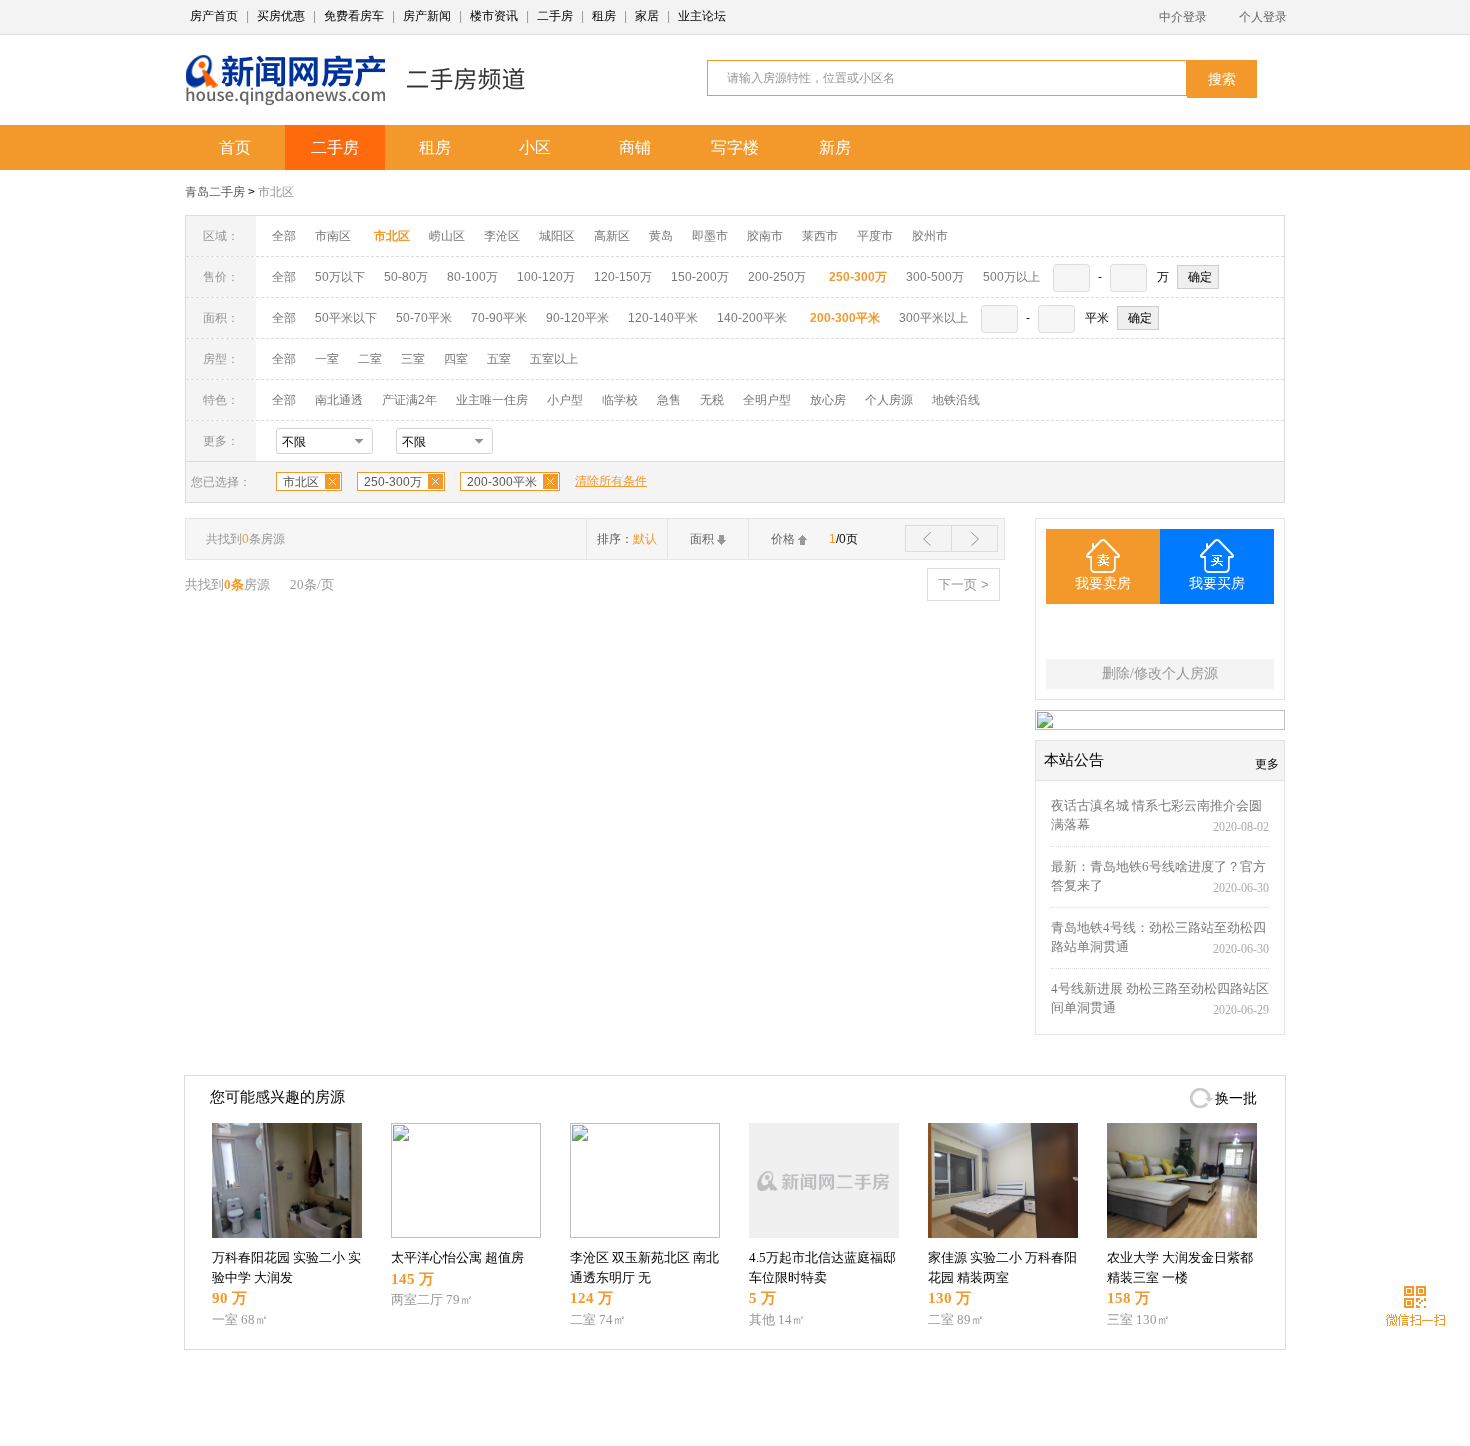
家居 (647, 16)
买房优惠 (281, 16)
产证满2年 (409, 400)
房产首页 (214, 16)
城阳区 (557, 236)
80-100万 (472, 277)
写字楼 (735, 147)
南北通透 (339, 400)
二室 (371, 359)
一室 (327, 359)
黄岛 (661, 236)
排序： (627, 539)
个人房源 (889, 400)
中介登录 (1183, 17)
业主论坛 (702, 16)
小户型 (565, 400)
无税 (712, 400)
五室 (499, 359)
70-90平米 (499, 318)
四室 (456, 359)
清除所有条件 (611, 481)
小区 (535, 147)
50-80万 (406, 277)
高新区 (612, 236)
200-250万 (777, 277)
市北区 (276, 192)
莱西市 (820, 236)
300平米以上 (933, 318)
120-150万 (623, 277)
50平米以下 (346, 318)
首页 (235, 147)
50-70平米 (424, 318)
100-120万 (546, 277)
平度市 (875, 236)
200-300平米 (502, 482)
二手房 (555, 16)
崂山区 (447, 236)
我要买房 (1217, 583)
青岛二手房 (215, 192)
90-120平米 (577, 318)
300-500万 (935, 277)
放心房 (828, 400)
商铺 (635, 147)
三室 (413, 359)
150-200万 (700, 277)
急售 (669, 400)
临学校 (620, 400)
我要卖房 (1103, 583)
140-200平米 (752, 318)
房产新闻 (427, 16)
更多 (1267, 764)
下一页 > (963, 584)
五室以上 (554, 359)
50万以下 (340, 277)
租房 (604, 16)
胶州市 (930, 236)
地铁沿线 (956, 400)
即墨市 (710, 236)
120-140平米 (663, 318)
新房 (835, 147)
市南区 (333, 236)
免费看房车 (354, 16)
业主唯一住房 (492, 400)
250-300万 (393, 482)
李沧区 (502, 236)
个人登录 (1263, 17)
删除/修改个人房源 (1160, 673)
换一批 (1236, 1098)
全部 (284, 236)
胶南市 (765, 236)
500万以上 (1011, 277)
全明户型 (767, 400)
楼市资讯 (494, 16)
